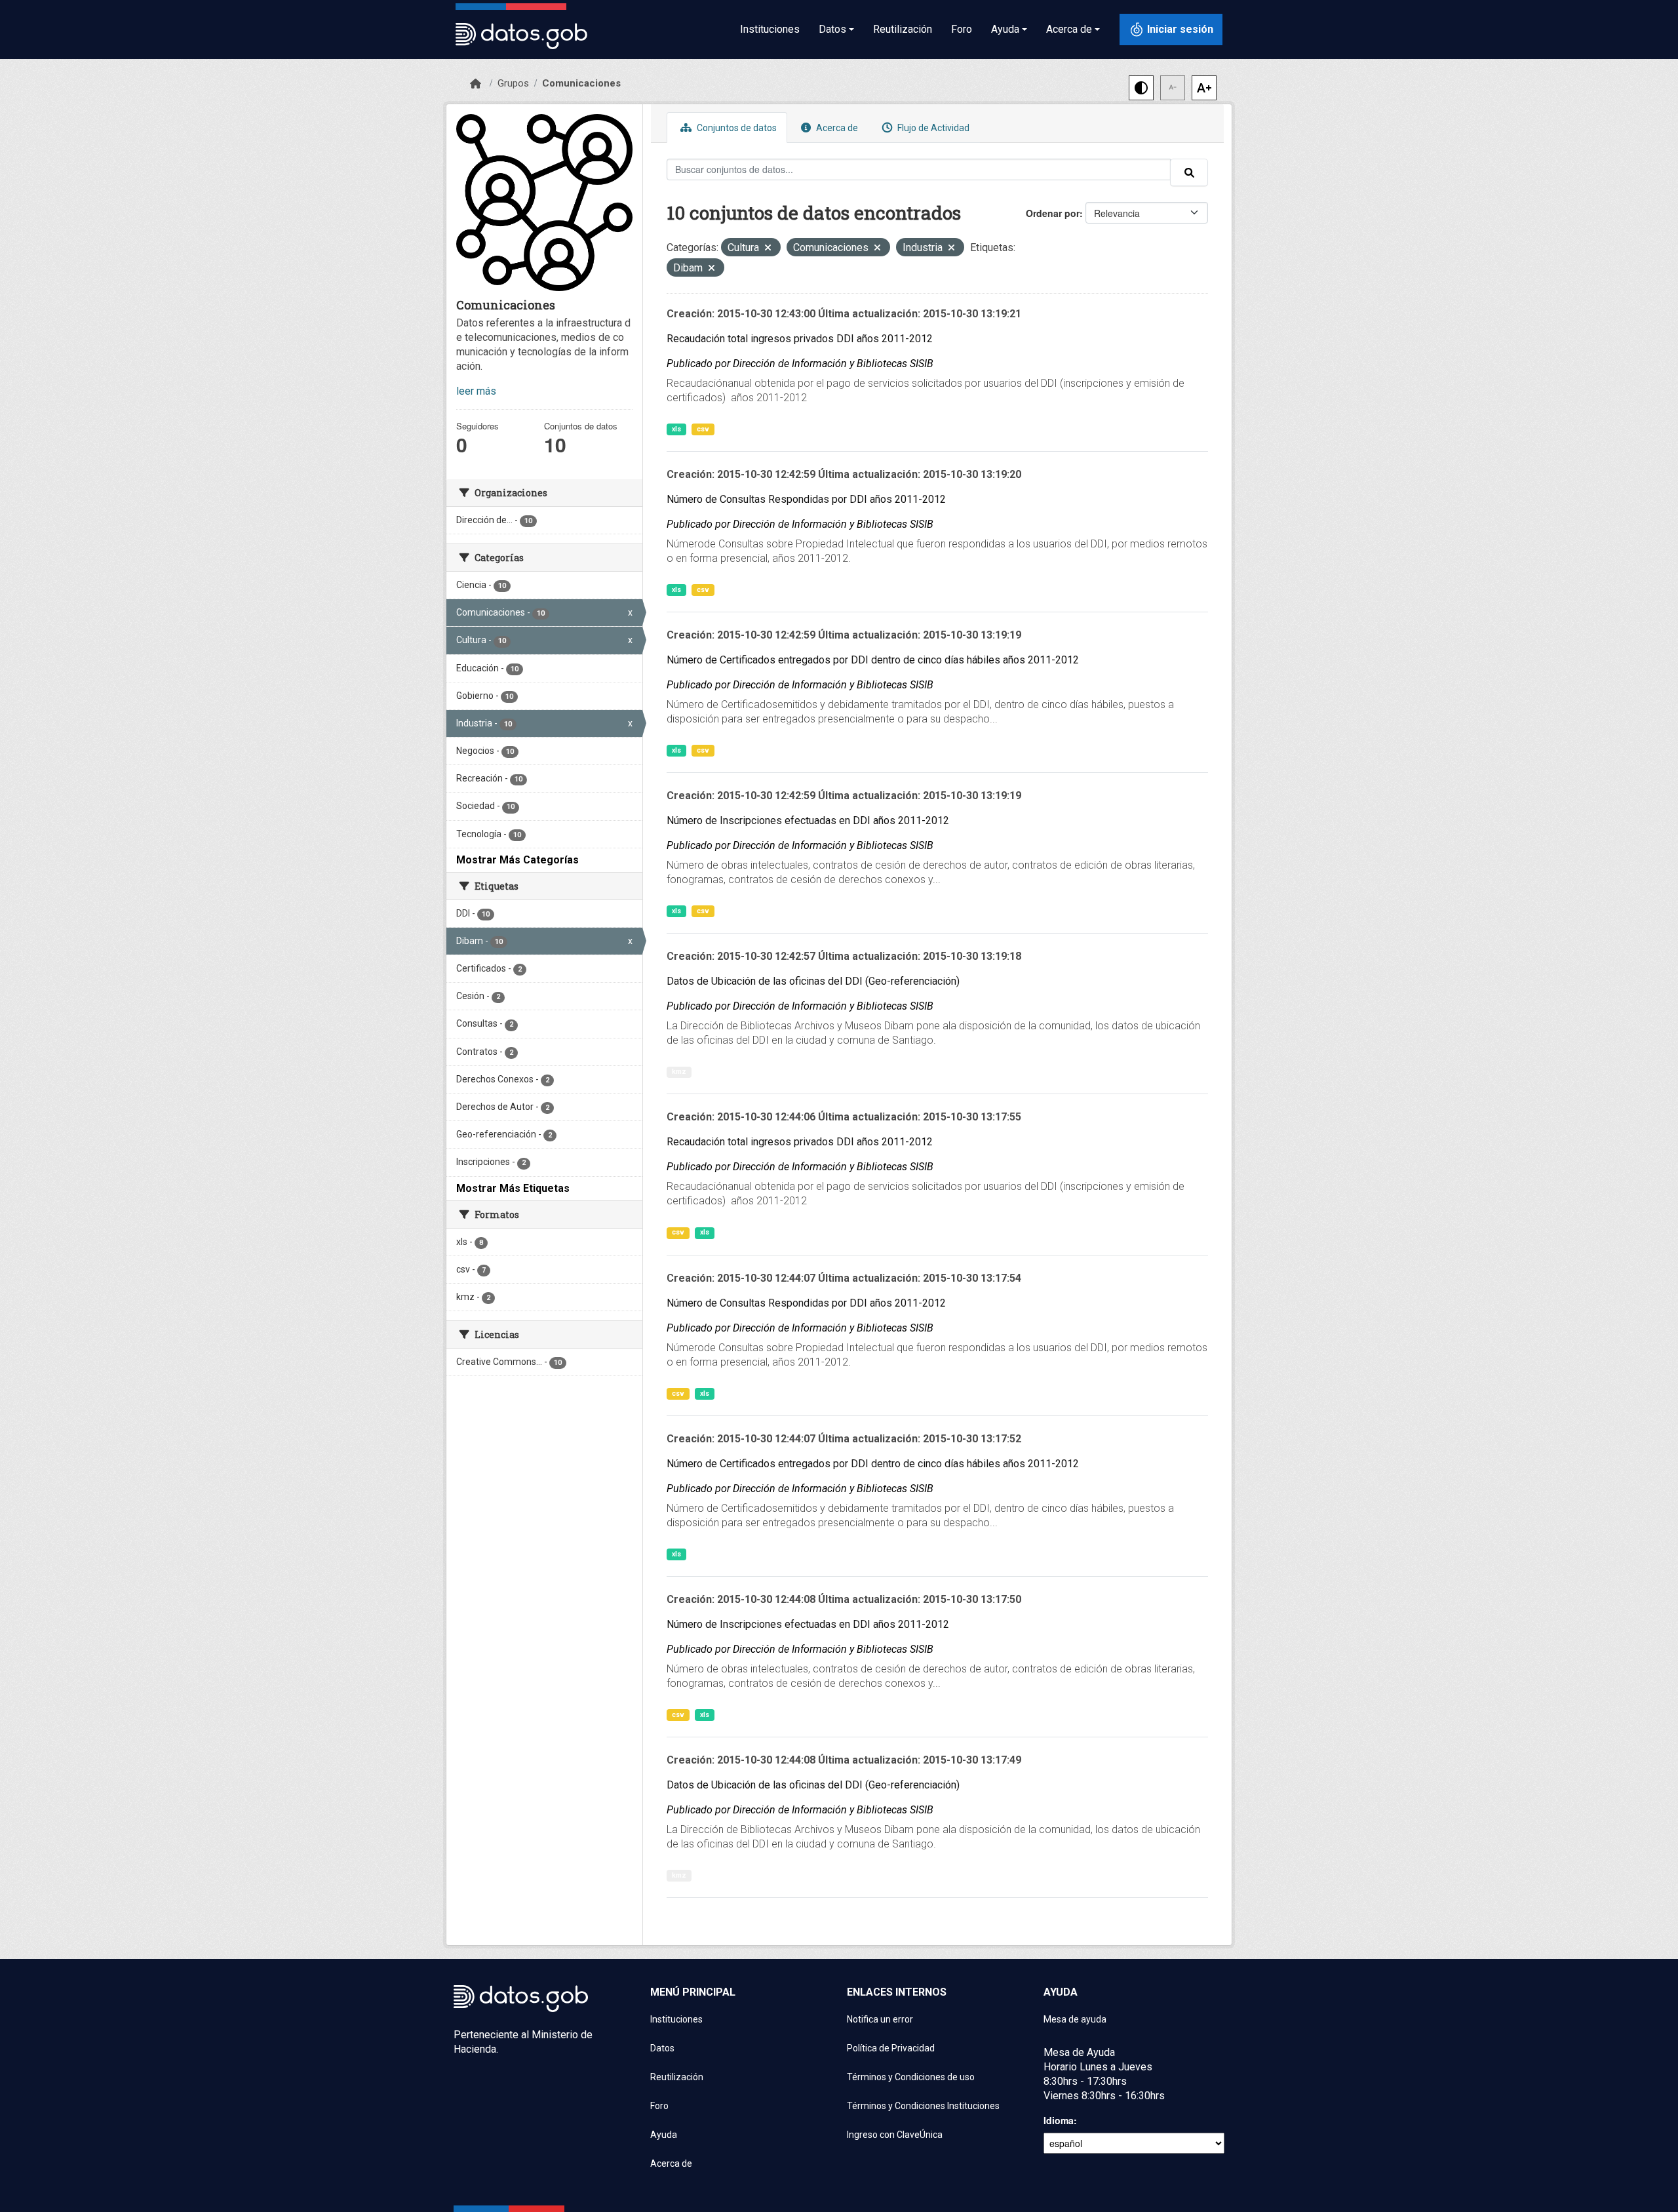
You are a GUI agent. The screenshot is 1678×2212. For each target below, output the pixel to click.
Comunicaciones (581, 83)
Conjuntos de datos (736, 128)
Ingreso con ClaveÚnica (895, 2135)
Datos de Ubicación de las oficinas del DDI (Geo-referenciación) (813, 981)
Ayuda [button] (1005, 29)
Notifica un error (880, 2019)
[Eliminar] (768, 249)
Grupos (513, 83)
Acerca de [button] (1069, 29)
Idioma (1059, 2120)
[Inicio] (476, 84)
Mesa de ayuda (1075, 2019)
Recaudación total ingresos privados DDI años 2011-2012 (800, 339)
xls (676, 429)
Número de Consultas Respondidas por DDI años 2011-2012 (806, 499)
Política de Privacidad (891, 2048)
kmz (679, 1072)
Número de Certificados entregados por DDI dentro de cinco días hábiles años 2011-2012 (873, 660)
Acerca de (836, 128)
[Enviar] (1189, 172)
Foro (962, 29)
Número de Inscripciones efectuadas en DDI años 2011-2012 (808, 820)
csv (703, 429)
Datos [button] (832, 29)
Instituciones (770, 29)
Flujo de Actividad (932, 128)
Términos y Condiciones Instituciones (923, 2106)
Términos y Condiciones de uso (911, 2077)
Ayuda (664, 2135)
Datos (662, 2048)
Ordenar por (1053, 213)
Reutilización (903, 29)
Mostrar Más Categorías (517, 860)
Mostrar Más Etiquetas (513, 1188)
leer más (476, 391)
